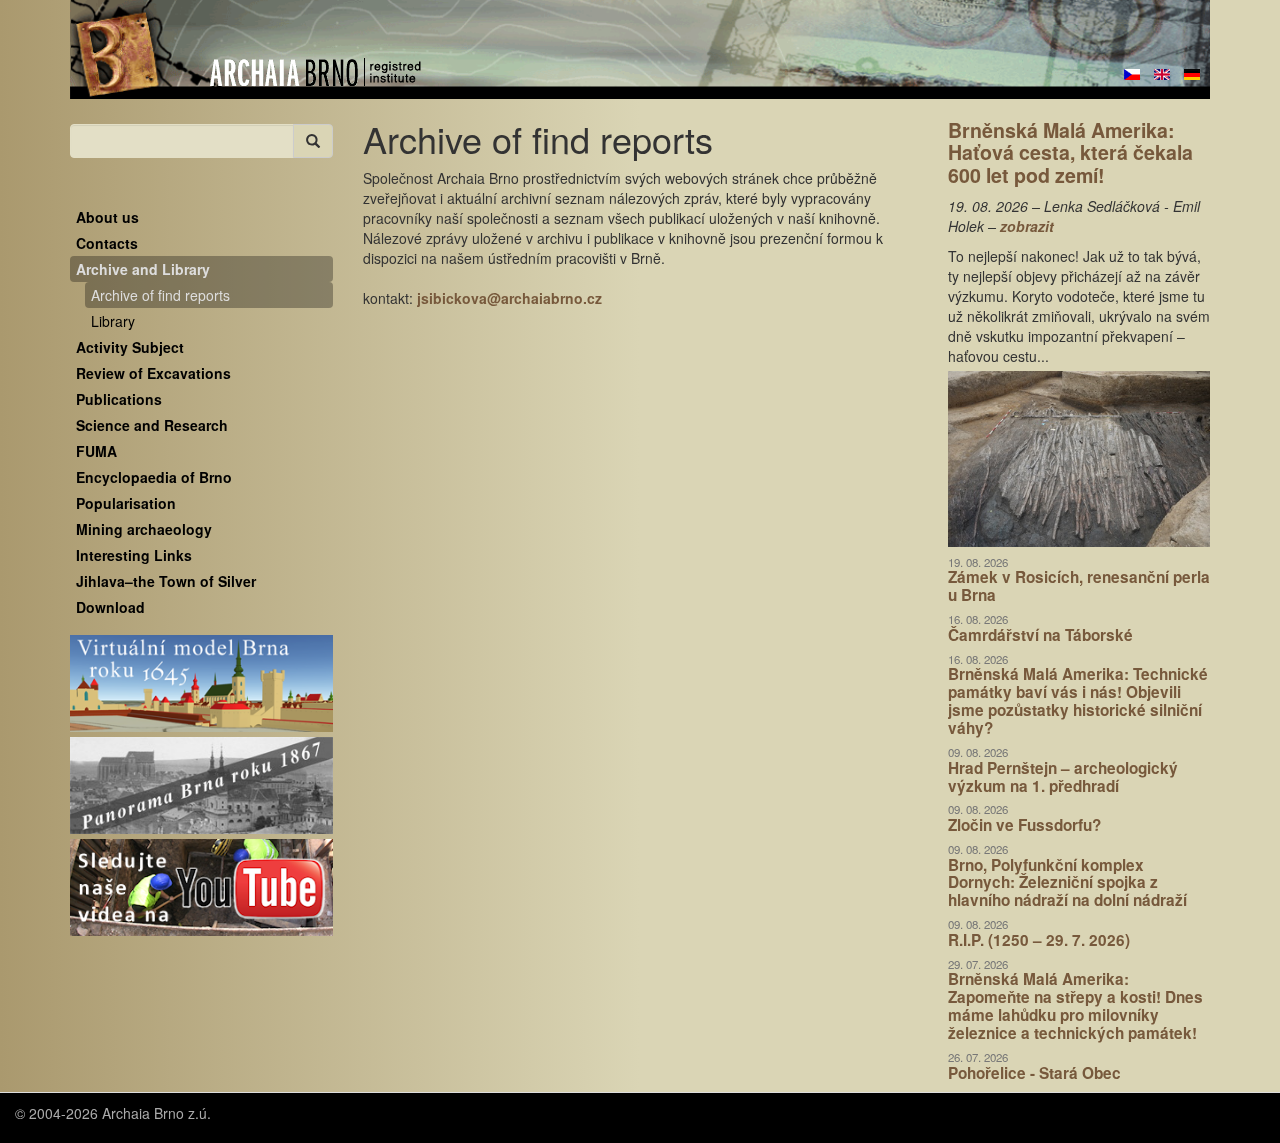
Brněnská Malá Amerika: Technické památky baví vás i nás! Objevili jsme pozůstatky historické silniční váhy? (1078, 701)
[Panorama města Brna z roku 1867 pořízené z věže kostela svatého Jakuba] (201, 786)
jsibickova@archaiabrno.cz (509, 298)
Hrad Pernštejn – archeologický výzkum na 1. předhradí (1063, 777)
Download (110, 607)
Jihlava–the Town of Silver (166, 581)
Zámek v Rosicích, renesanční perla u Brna (1079, 586)
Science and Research (152, 425)
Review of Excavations (153, 373)
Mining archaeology (144, 529)
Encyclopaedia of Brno (154, 477)
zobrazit (1027, 226)
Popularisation (126, 503)
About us (107, 217)
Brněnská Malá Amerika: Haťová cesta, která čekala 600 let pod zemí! (1070, 152)
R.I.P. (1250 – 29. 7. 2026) (1039, 940)
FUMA (96, 451)
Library (113, 321)
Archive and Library (143, 269)
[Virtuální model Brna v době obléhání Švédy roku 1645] (201, 684)
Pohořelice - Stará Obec (1034, 1073)
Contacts (107, 243)
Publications (119, 399)
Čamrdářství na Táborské (1040, 635)
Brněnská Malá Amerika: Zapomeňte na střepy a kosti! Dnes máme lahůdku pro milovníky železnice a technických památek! (1075, 1006)
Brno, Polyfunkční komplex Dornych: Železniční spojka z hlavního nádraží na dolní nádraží (1067, 883)
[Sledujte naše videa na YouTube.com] (201, 888)
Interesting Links (134, 555)
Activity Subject (130, 347)
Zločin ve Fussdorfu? (1024, 825)
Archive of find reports (160, 295)
